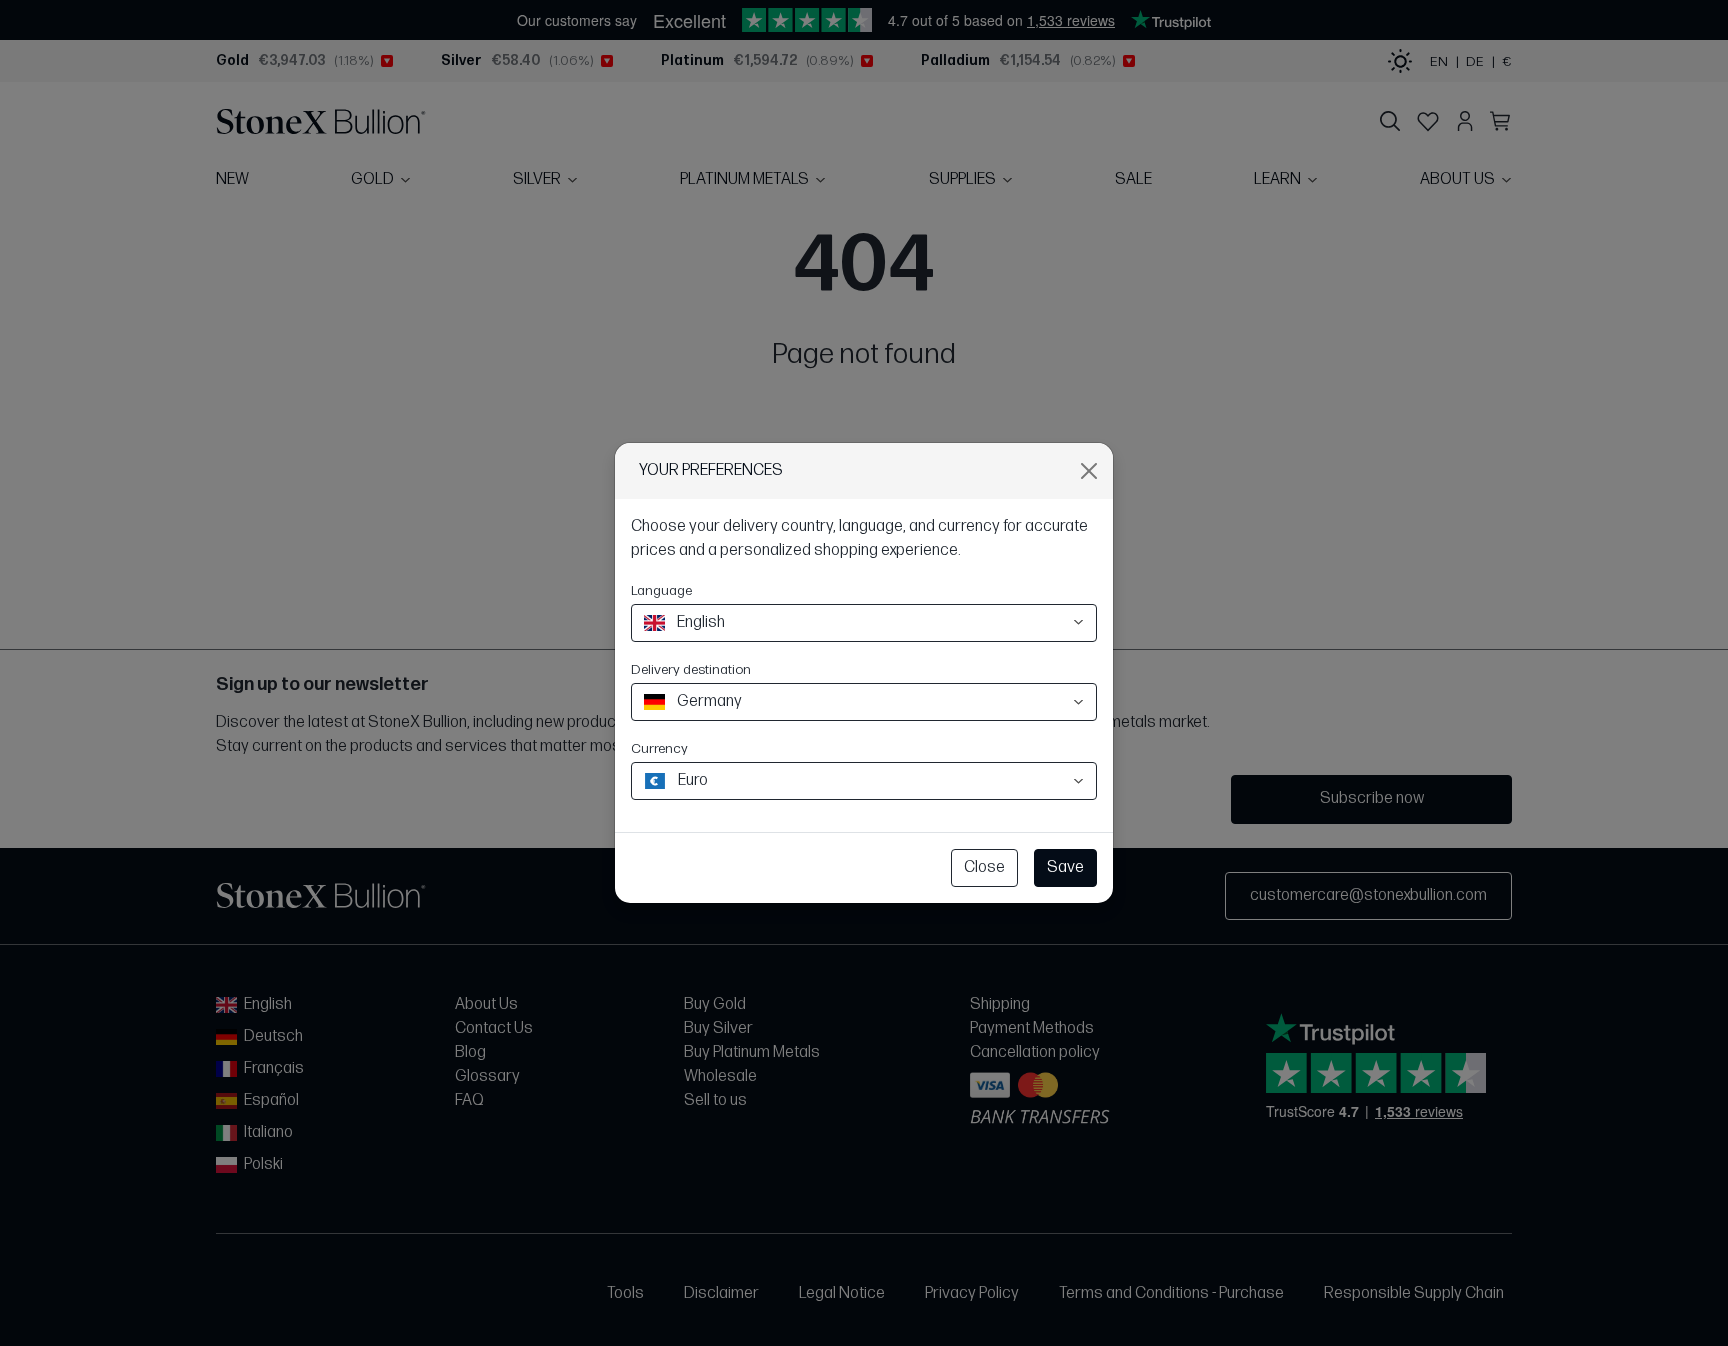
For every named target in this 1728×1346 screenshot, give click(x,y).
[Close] (1089, 471)
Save (1065, 867)
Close (984, 867)
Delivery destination (691, 669)
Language (661, 590)
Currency (659, 748)
